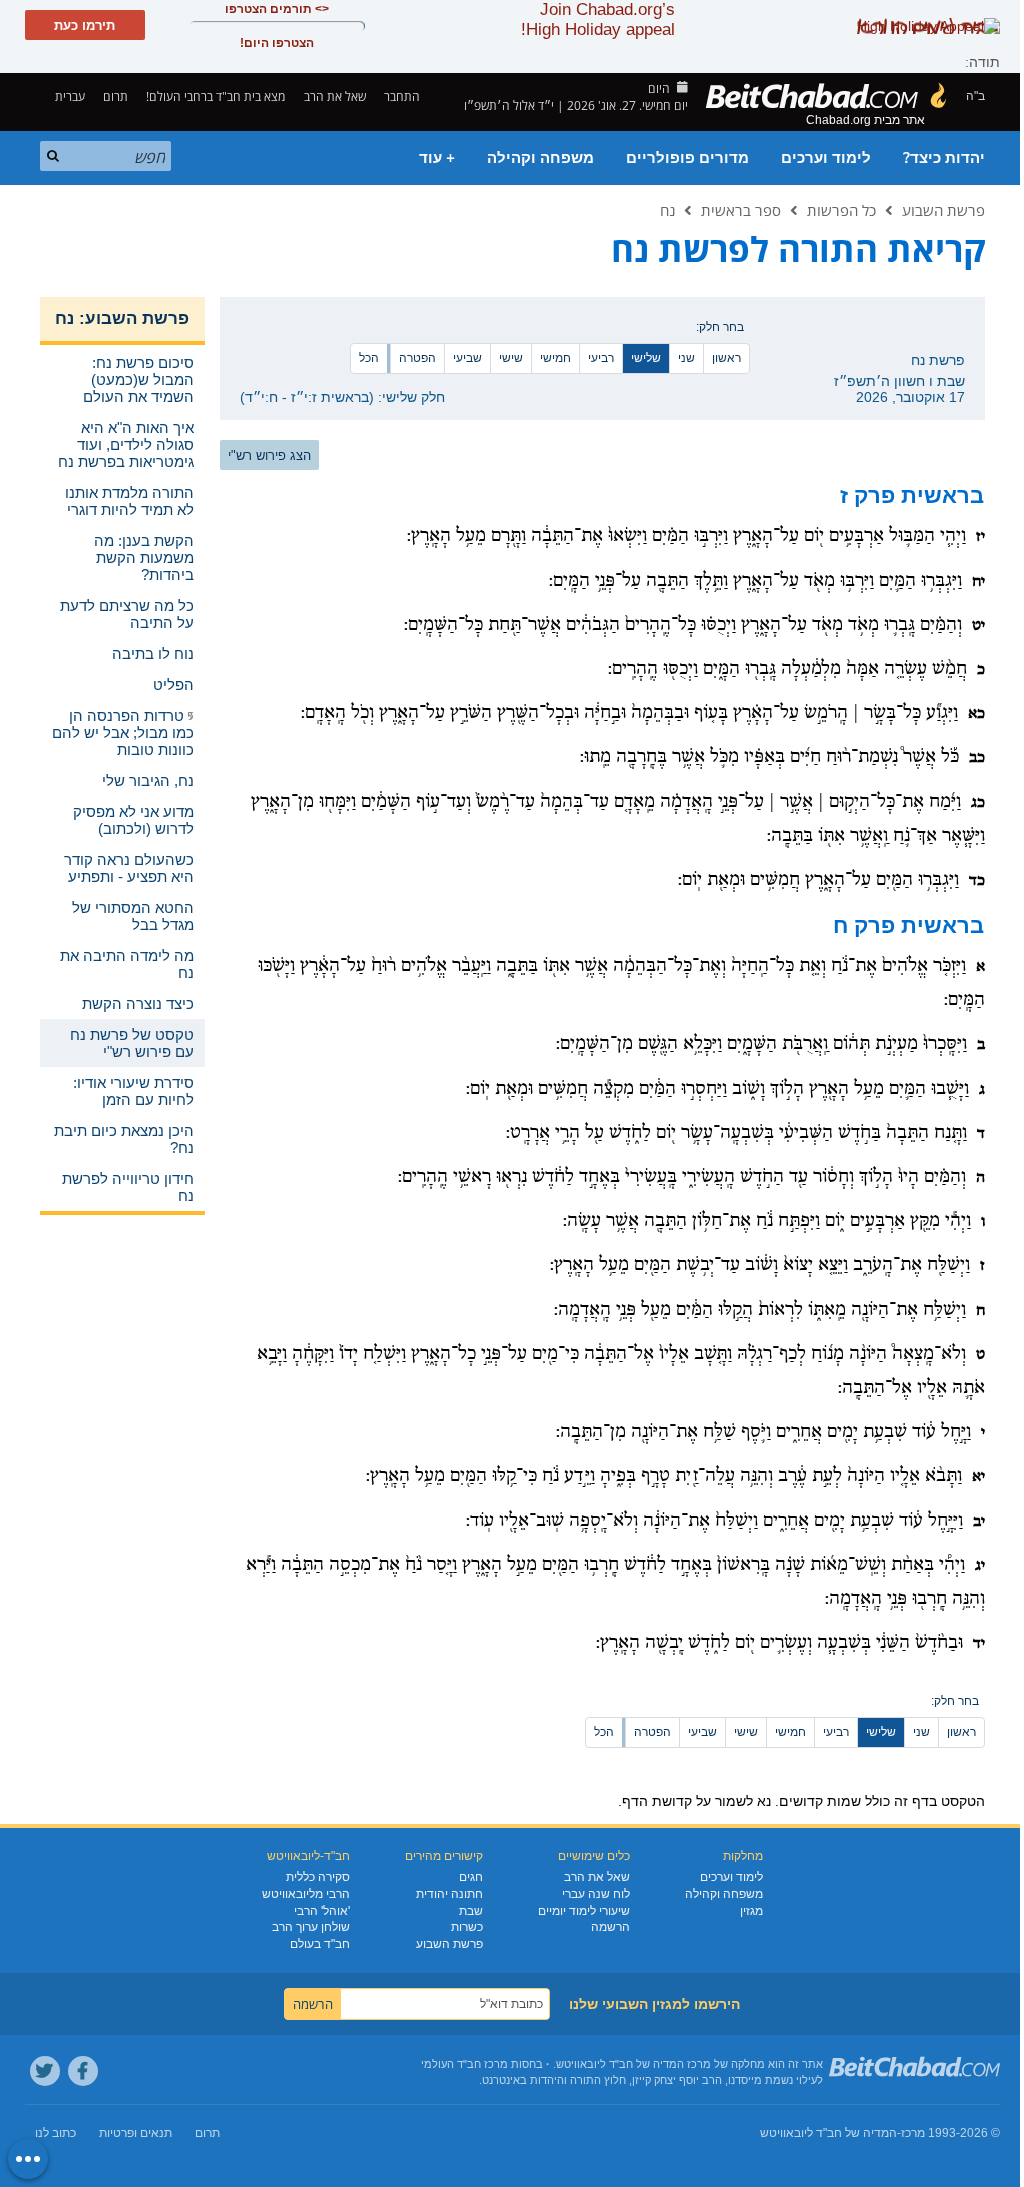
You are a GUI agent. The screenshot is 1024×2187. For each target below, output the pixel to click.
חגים (471, 1877)
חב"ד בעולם (320, 1944)
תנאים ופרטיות (135, 2133)
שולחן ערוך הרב (311, 1927)
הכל (369, 358)
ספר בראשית (741, 210)
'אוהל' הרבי (322, 1911)
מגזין (751, 1911)
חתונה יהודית (449, 1894)
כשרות (467, 1927)
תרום (115, 96)
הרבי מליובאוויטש (306, 1894)
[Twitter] (45, 2071)
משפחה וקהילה (540, 158)
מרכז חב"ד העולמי (464, 2064)
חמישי (555, 358)
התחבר (403, 96)
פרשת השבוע (943, 210)
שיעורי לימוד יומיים (584, 1911)
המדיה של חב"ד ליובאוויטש (828, 2133)
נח (667, 210)
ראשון (726, 358)
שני (686, 358)
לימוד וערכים (826, 158)
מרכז (913, 2133)
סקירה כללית (318, 1877)
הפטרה (417, 358)
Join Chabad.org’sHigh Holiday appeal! (598, 19)
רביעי (601, 358)
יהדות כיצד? (944, 158)
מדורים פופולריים (687, 158)
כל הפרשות (841, 210)
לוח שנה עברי (596, 1894)
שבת (471, 1911)
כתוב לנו (55, 2133)
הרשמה (610, 1927)
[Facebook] (83, 2071)
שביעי (467, 358)
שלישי (646, 358)
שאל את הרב (335, 96)
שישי (511, 358)
